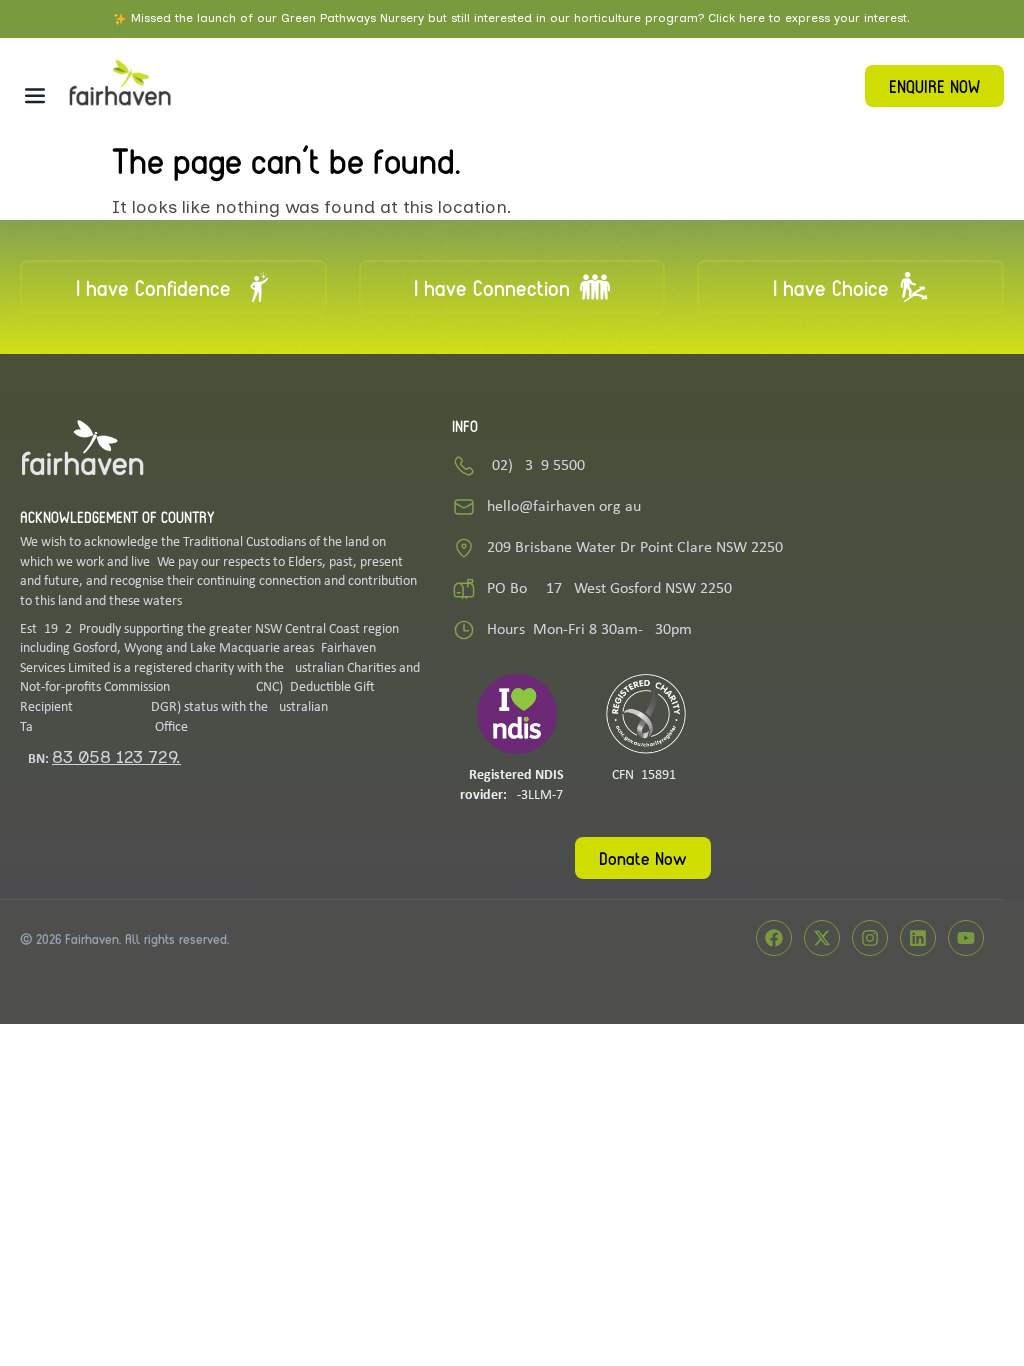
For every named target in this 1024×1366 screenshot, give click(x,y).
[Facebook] (774, 938)
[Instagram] (870, 938)
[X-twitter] (822, 938)
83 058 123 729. (116, 757)
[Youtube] (966, 938)
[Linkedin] (918, 938)
